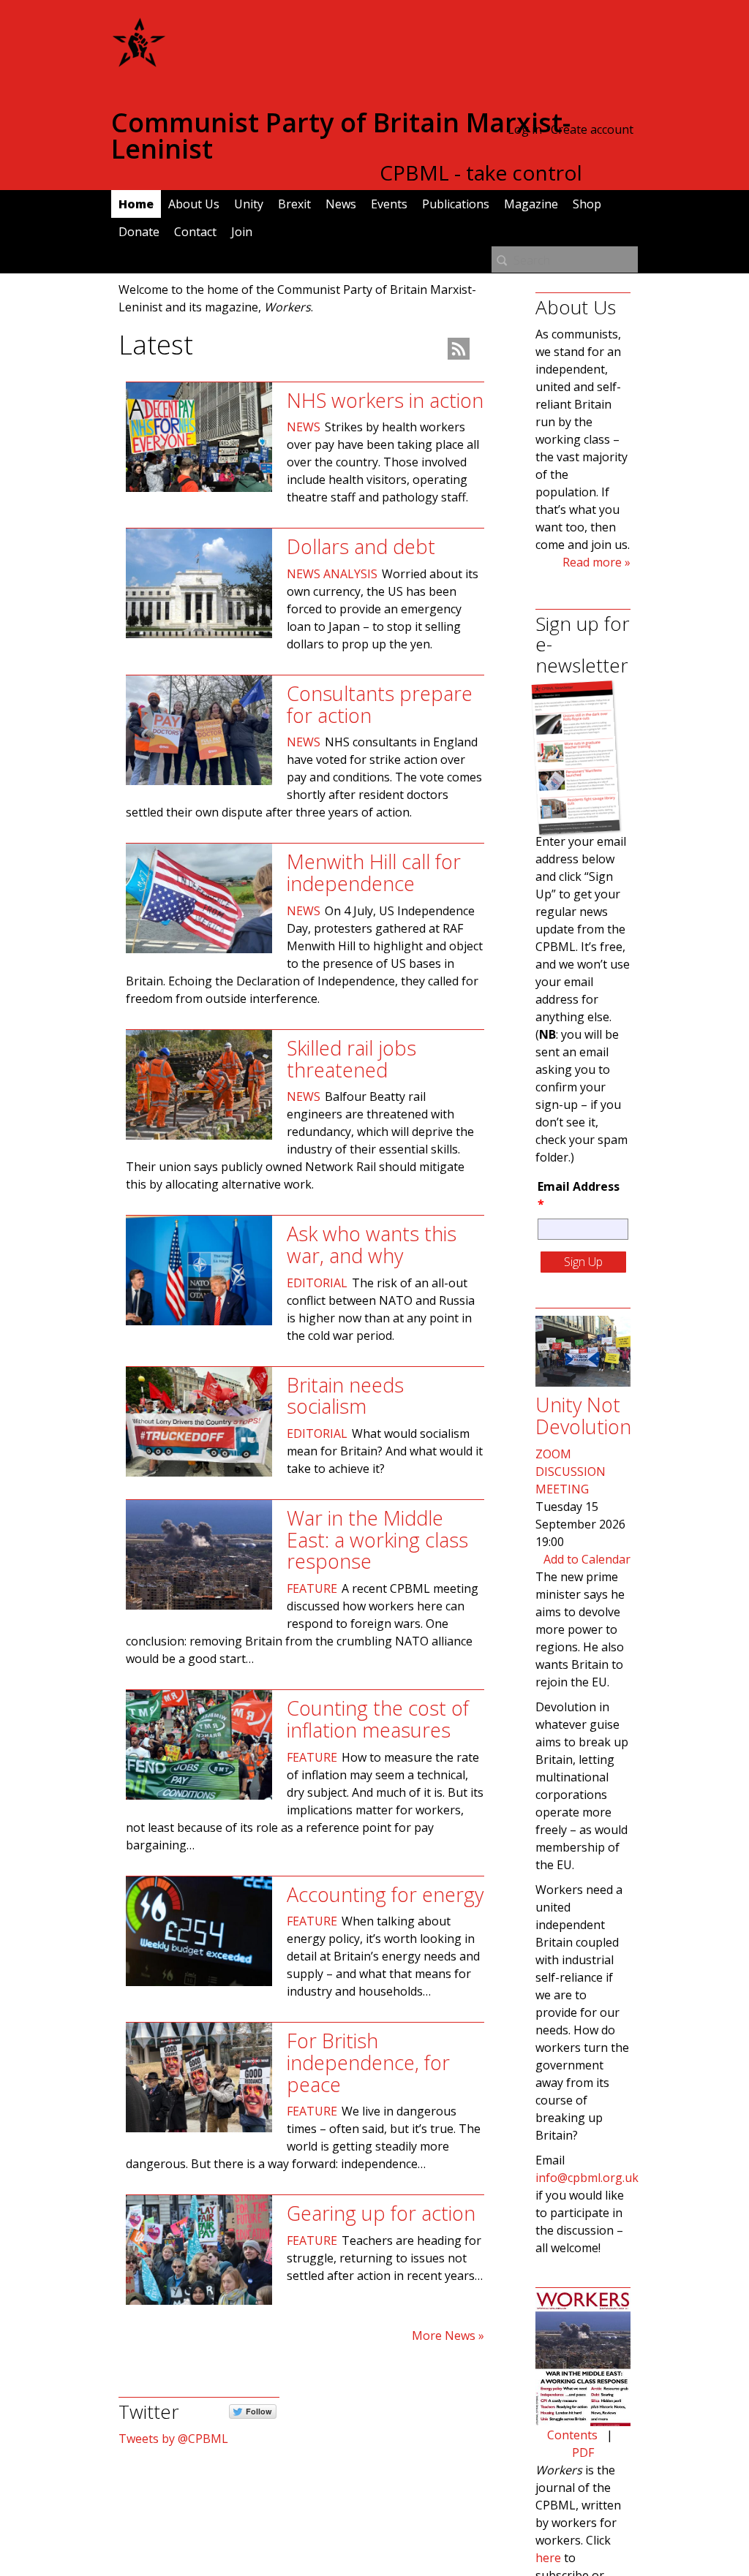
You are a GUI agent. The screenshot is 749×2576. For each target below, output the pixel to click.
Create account (592, 129)
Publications (456, 204)
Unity (249, 204)
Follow (259, 2411)
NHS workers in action (385, 400)
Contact (195, 232)
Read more (592, 562)
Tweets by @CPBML (173, 2439)
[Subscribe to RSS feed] (459, 349)
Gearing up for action (381, 2213)
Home (136, 204)
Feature (312, 1588)
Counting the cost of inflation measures (378, 1719)
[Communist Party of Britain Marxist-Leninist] (139, 61)
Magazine (531, 204)
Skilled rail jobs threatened (351, 1059)
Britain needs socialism (345, 1396)
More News (444, 2336)
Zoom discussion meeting (571, 1471)
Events (389, 204)
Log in (525, 129)
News (341, 204)
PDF (583, 2452)
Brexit (294, 204)
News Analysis (332, 574)
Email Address (579, 1195)
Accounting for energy (385, 1894)
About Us (194, 204)
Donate (139, 232)
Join (242, 232)
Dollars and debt (361, 546)
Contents (572, 2435)
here (548, 2558)
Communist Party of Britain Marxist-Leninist (341, 136)
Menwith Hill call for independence (374, 872)
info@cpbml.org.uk (587, 2178)
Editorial (317, 1283)
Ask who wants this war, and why (372, 1245)
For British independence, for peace (368, 2062)
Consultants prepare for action (380, 704)
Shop (587, 204)
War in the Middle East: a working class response (377, 1539)
